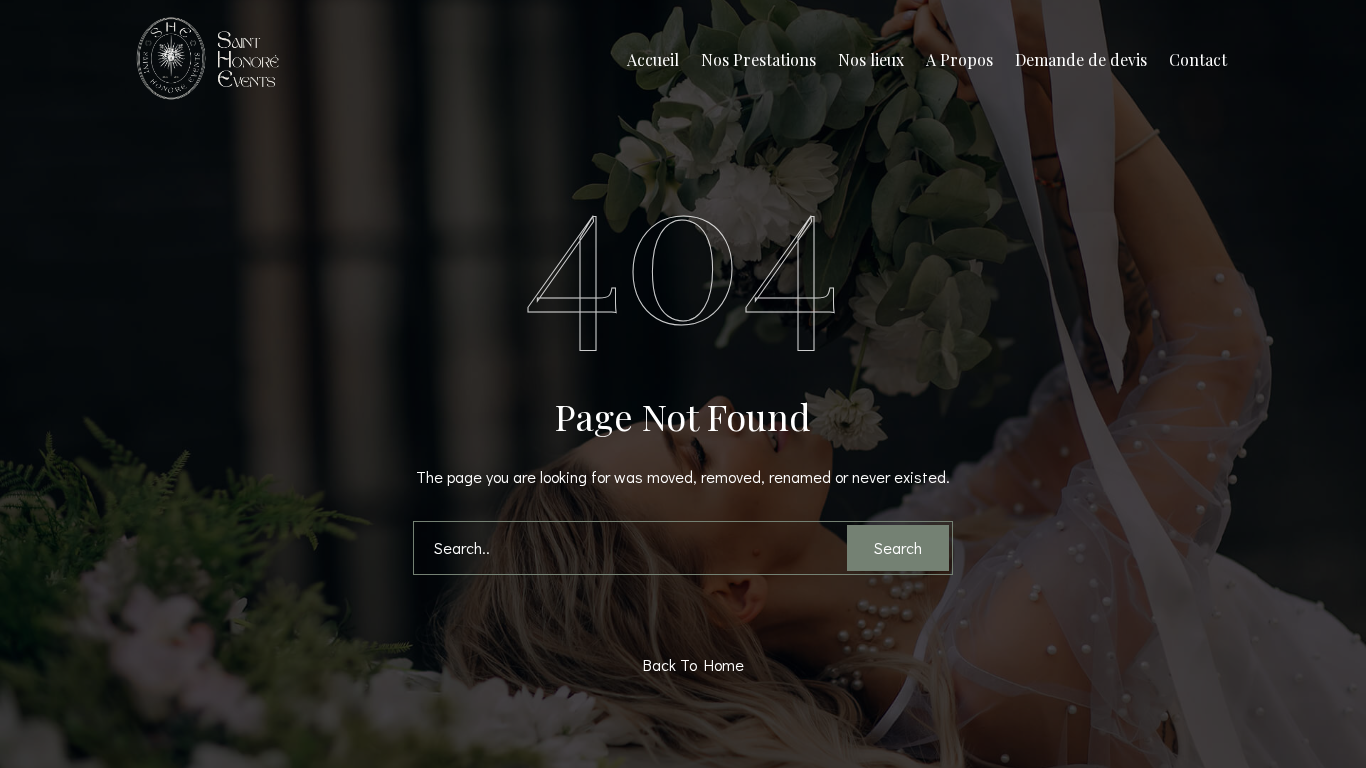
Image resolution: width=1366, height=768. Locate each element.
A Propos (959, 59)
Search (898, 547)
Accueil (653, 59)
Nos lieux (871, 59)
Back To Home (688, 664)
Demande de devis (1081, 59)
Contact (1198, 59)
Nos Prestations (758, 59)
